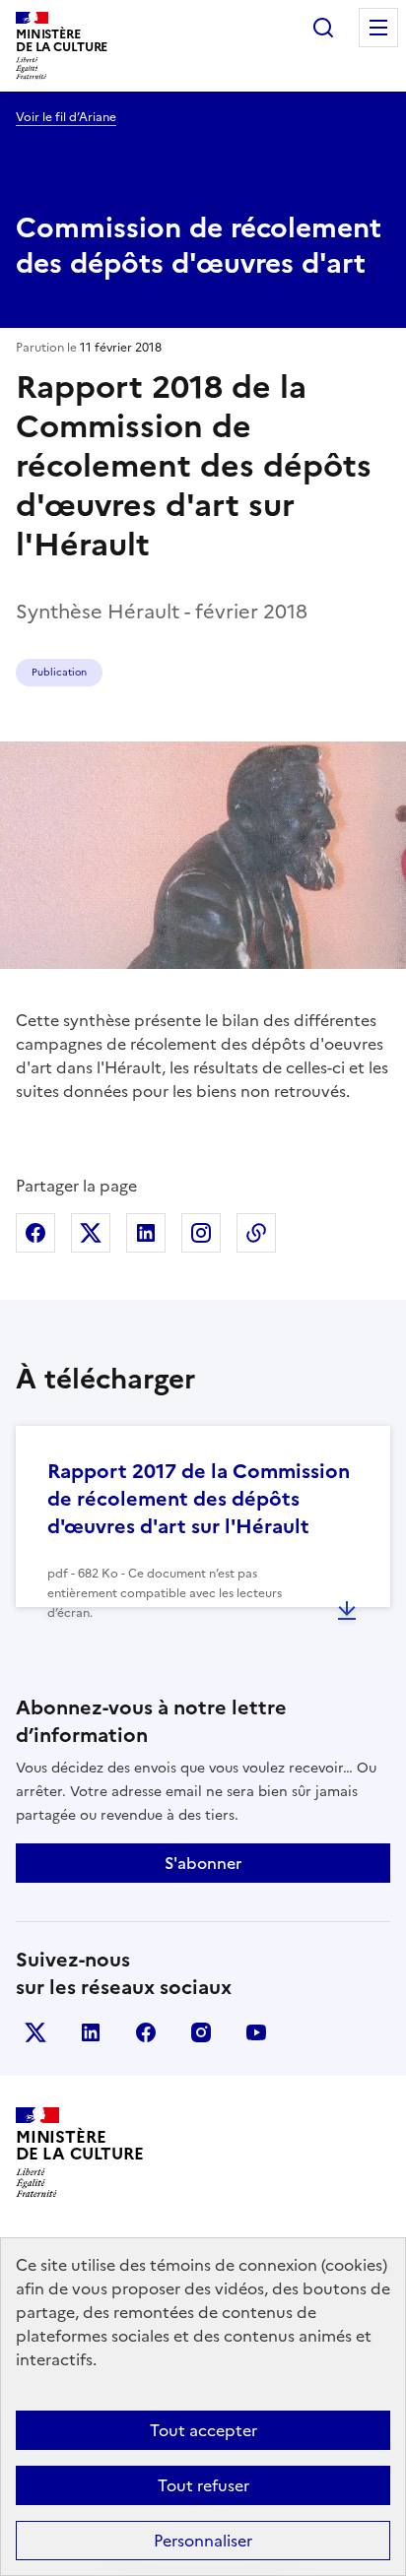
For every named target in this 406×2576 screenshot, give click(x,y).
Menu (378, 28)
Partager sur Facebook (35, 1233)
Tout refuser (203, 2485)
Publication (59, 672)
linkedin (91, 2032)
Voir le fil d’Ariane (66, 117)
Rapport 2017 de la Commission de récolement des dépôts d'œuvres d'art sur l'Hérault (199, 1499)
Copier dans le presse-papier (256, 1233)
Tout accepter (203, 2430)
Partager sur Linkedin (146, 1233)
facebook (146, 2032)
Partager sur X (91, 1233)
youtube (256, 2032)
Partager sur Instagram (201, 1233)
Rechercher (323, 28)
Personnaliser (203, 2541)
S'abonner (203, 1863)
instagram (201, 2032)
